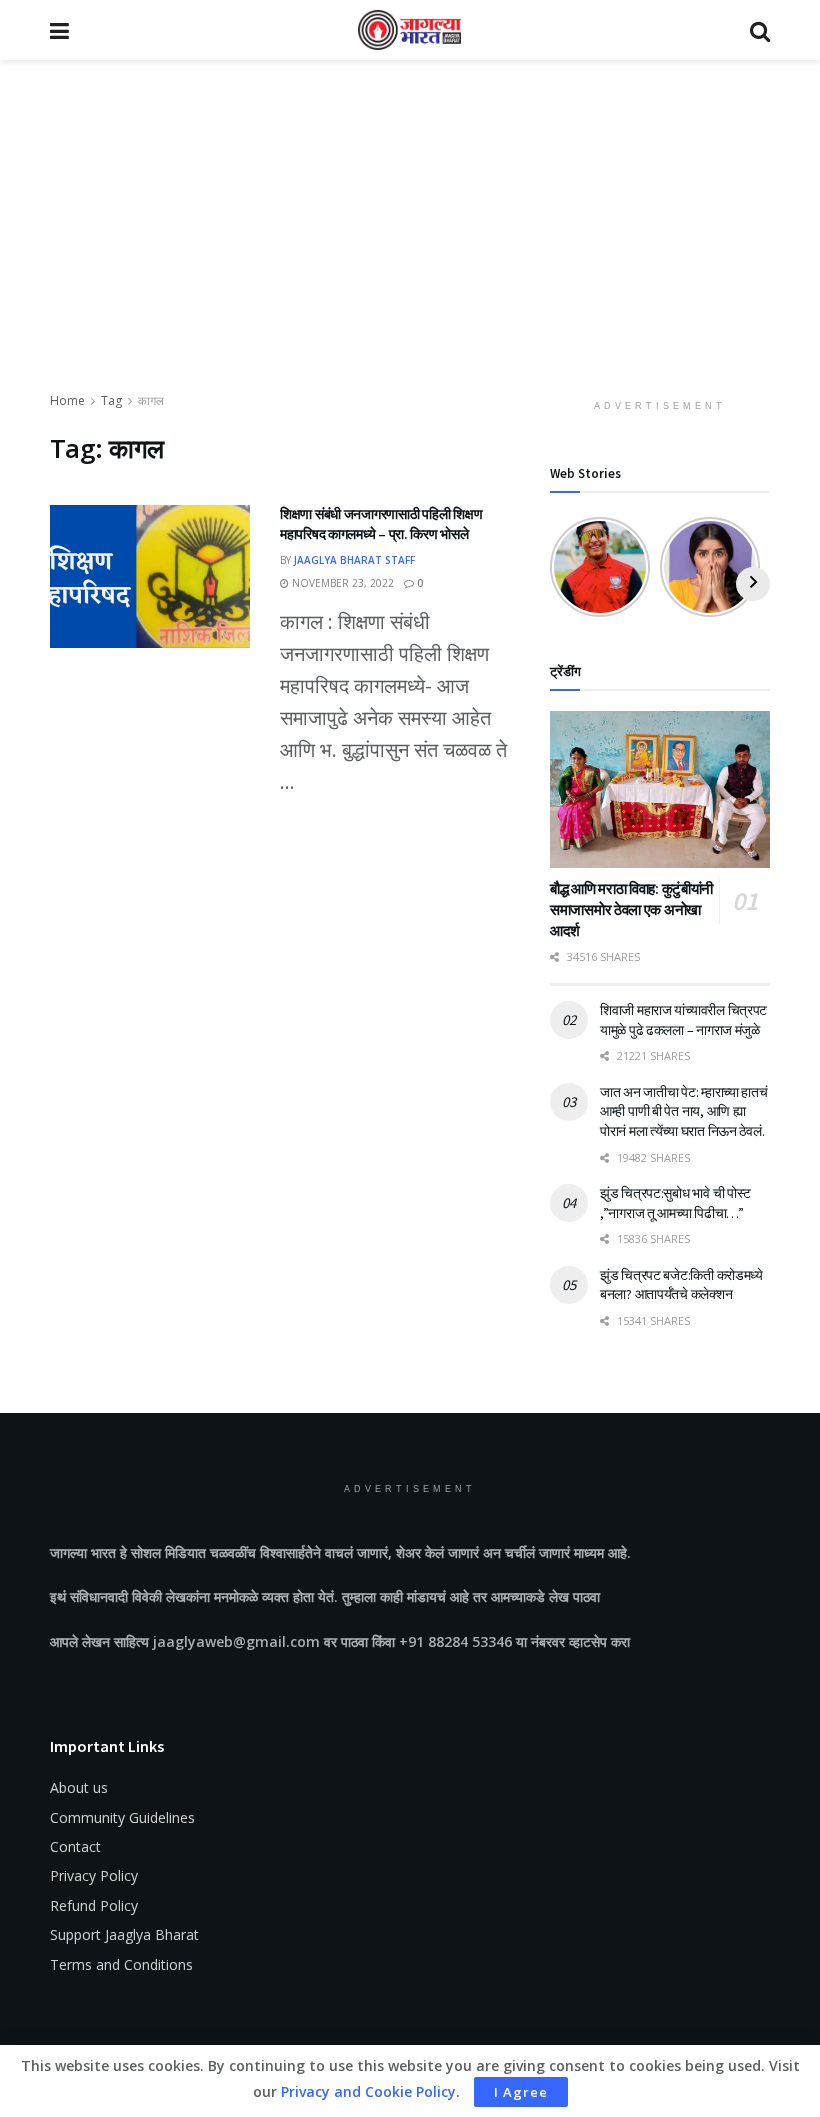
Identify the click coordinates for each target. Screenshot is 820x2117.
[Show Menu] (59, 30)
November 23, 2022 (341, 583)
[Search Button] (760, 30)
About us (79, 1787)
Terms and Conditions (121, 1964)
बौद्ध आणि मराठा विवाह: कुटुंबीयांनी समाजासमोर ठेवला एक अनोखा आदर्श (631, 909)
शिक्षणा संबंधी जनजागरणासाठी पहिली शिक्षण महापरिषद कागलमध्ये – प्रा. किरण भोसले (381, 524)
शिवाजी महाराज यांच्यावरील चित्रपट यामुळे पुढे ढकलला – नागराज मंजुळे (683, 1020)
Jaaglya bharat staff (354, 560)
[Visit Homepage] (410, 30)
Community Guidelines (122, 1817)
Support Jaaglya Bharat (124, 1934)
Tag (111, 400)
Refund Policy (94, 1905)
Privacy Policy (94, 1875)
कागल (151, 400)
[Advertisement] (410, 240)
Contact (75, 1846)
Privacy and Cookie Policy (368, 2091)
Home (67, 400)
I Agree (521, 2092)
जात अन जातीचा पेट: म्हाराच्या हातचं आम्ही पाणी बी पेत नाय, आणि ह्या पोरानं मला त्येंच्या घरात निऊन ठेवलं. (684, 1111)
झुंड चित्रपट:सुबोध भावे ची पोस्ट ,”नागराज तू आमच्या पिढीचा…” (675, 1203)
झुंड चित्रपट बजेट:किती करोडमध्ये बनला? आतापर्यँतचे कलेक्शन (681, 1285)
